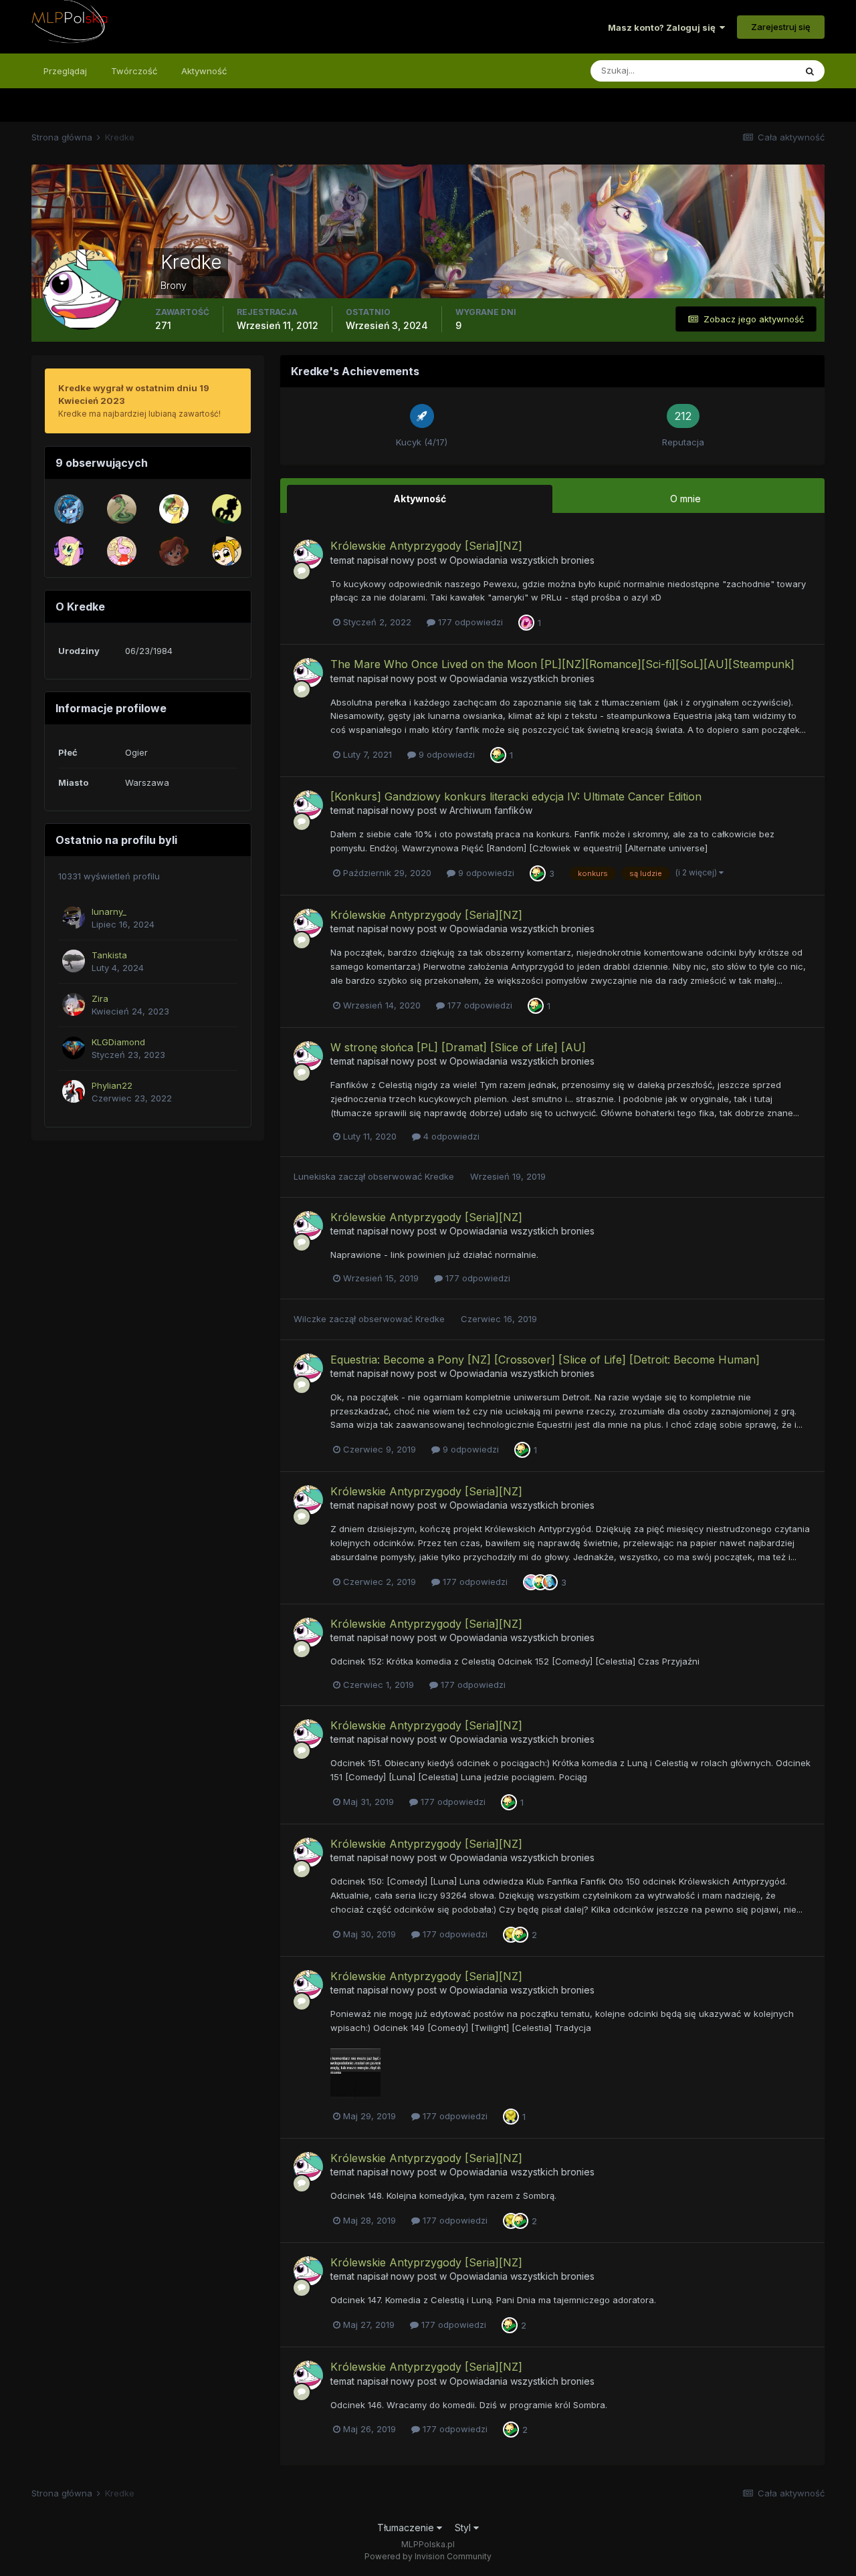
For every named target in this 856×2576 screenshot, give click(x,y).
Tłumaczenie (407, 2528)
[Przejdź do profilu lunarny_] (74, 918)
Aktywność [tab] (420, 499)
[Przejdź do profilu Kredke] (308, 554)
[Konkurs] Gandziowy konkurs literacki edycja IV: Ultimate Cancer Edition (516, 796)
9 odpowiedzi (445, 754)
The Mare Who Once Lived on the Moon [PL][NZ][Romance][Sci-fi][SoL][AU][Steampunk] (562, 664)
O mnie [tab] (685, 499)
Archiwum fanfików (491, 810)
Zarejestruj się (781, 27)
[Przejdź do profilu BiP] (174, 551)
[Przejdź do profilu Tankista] (74, 961)
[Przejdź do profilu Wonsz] (122, 509)
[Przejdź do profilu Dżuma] (227, 551)
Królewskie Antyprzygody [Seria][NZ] (426, 546)
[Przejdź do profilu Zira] (74, 1004)
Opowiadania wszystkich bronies (522, 560)
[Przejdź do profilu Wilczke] (69, 509)
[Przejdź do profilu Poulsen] (227, 509)
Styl (464, 2528)
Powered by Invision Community (428, 2556)
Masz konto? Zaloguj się (664, 27)
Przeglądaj (65, 71)
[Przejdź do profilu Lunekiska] (122, 551)
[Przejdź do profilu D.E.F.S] (69, 551)
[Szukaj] (810, 71)
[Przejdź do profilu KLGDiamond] (74, 1048)
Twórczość (134, 71)
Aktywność (204, 71)
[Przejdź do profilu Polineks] (174, 509)
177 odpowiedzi (469, 622)
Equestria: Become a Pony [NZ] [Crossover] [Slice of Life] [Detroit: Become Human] (545, 1360)
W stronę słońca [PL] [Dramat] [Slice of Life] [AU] (458, 1047)
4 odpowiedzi (450, 1136)
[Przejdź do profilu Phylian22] (74, 1091)
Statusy (762, 71)
